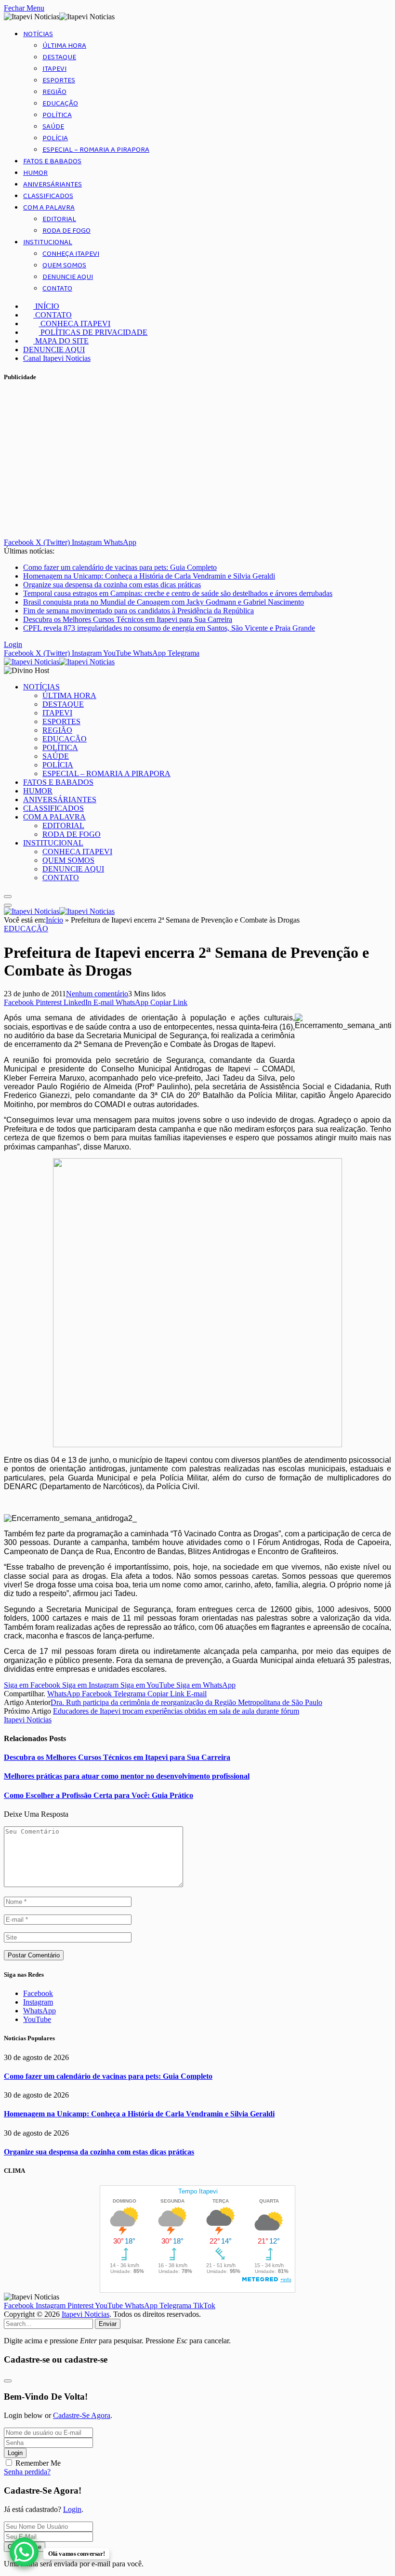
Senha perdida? (27, 2472)
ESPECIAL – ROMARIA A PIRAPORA (96, 150)
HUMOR (35, 173)
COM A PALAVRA (49, 208)
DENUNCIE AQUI (68, 277)
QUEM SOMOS (64, 265)
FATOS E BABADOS (52, 161)
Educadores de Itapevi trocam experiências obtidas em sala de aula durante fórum (176, 1711)
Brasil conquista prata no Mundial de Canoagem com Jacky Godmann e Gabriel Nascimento (164, 602)
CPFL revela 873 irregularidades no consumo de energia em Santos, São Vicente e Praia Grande (169, 628)
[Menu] (8, 897)
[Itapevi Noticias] (59, 662)
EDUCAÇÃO (60, 104)
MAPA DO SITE (61, 341)
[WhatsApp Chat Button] (24, 2552)
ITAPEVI (54, 69)
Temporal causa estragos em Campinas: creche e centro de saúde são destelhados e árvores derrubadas (178, 593)
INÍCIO (46, 306)
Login (15, 2453)
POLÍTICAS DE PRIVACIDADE (93, 332)
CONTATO (57, 289)
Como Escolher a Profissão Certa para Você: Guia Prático (99, 1795)
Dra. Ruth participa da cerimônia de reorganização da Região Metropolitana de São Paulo (186, 1702)
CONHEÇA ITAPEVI (71, 254)
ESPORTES (59, 80)
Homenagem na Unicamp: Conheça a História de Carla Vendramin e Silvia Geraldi (149, 576)
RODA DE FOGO (66, 231)
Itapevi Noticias (28, 1720)
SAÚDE (53, 127)
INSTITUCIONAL (48, 242)
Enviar (108, 2324)
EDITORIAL (59, 219)
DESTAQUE (59, 57)
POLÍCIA (55, 138)
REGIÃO (54, 92)
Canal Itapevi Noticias (57, 358)
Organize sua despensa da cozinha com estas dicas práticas (112, 585)
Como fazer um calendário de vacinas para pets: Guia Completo (120, 567)
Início (54, 920)
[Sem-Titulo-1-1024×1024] (197, 1445)
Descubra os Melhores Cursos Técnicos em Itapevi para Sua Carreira (128, 619)
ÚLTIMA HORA (64, 46)
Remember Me (38, 2463)
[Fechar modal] (8, 2381)
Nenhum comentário (97, 994)
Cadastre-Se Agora (82, 2415)
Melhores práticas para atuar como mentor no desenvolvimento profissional (127, 1776)
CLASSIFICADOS (48, 196)
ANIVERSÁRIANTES (53, 185)
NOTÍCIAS (38, 34)
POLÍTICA (57, 115)
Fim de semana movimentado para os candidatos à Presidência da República (138, 611)
